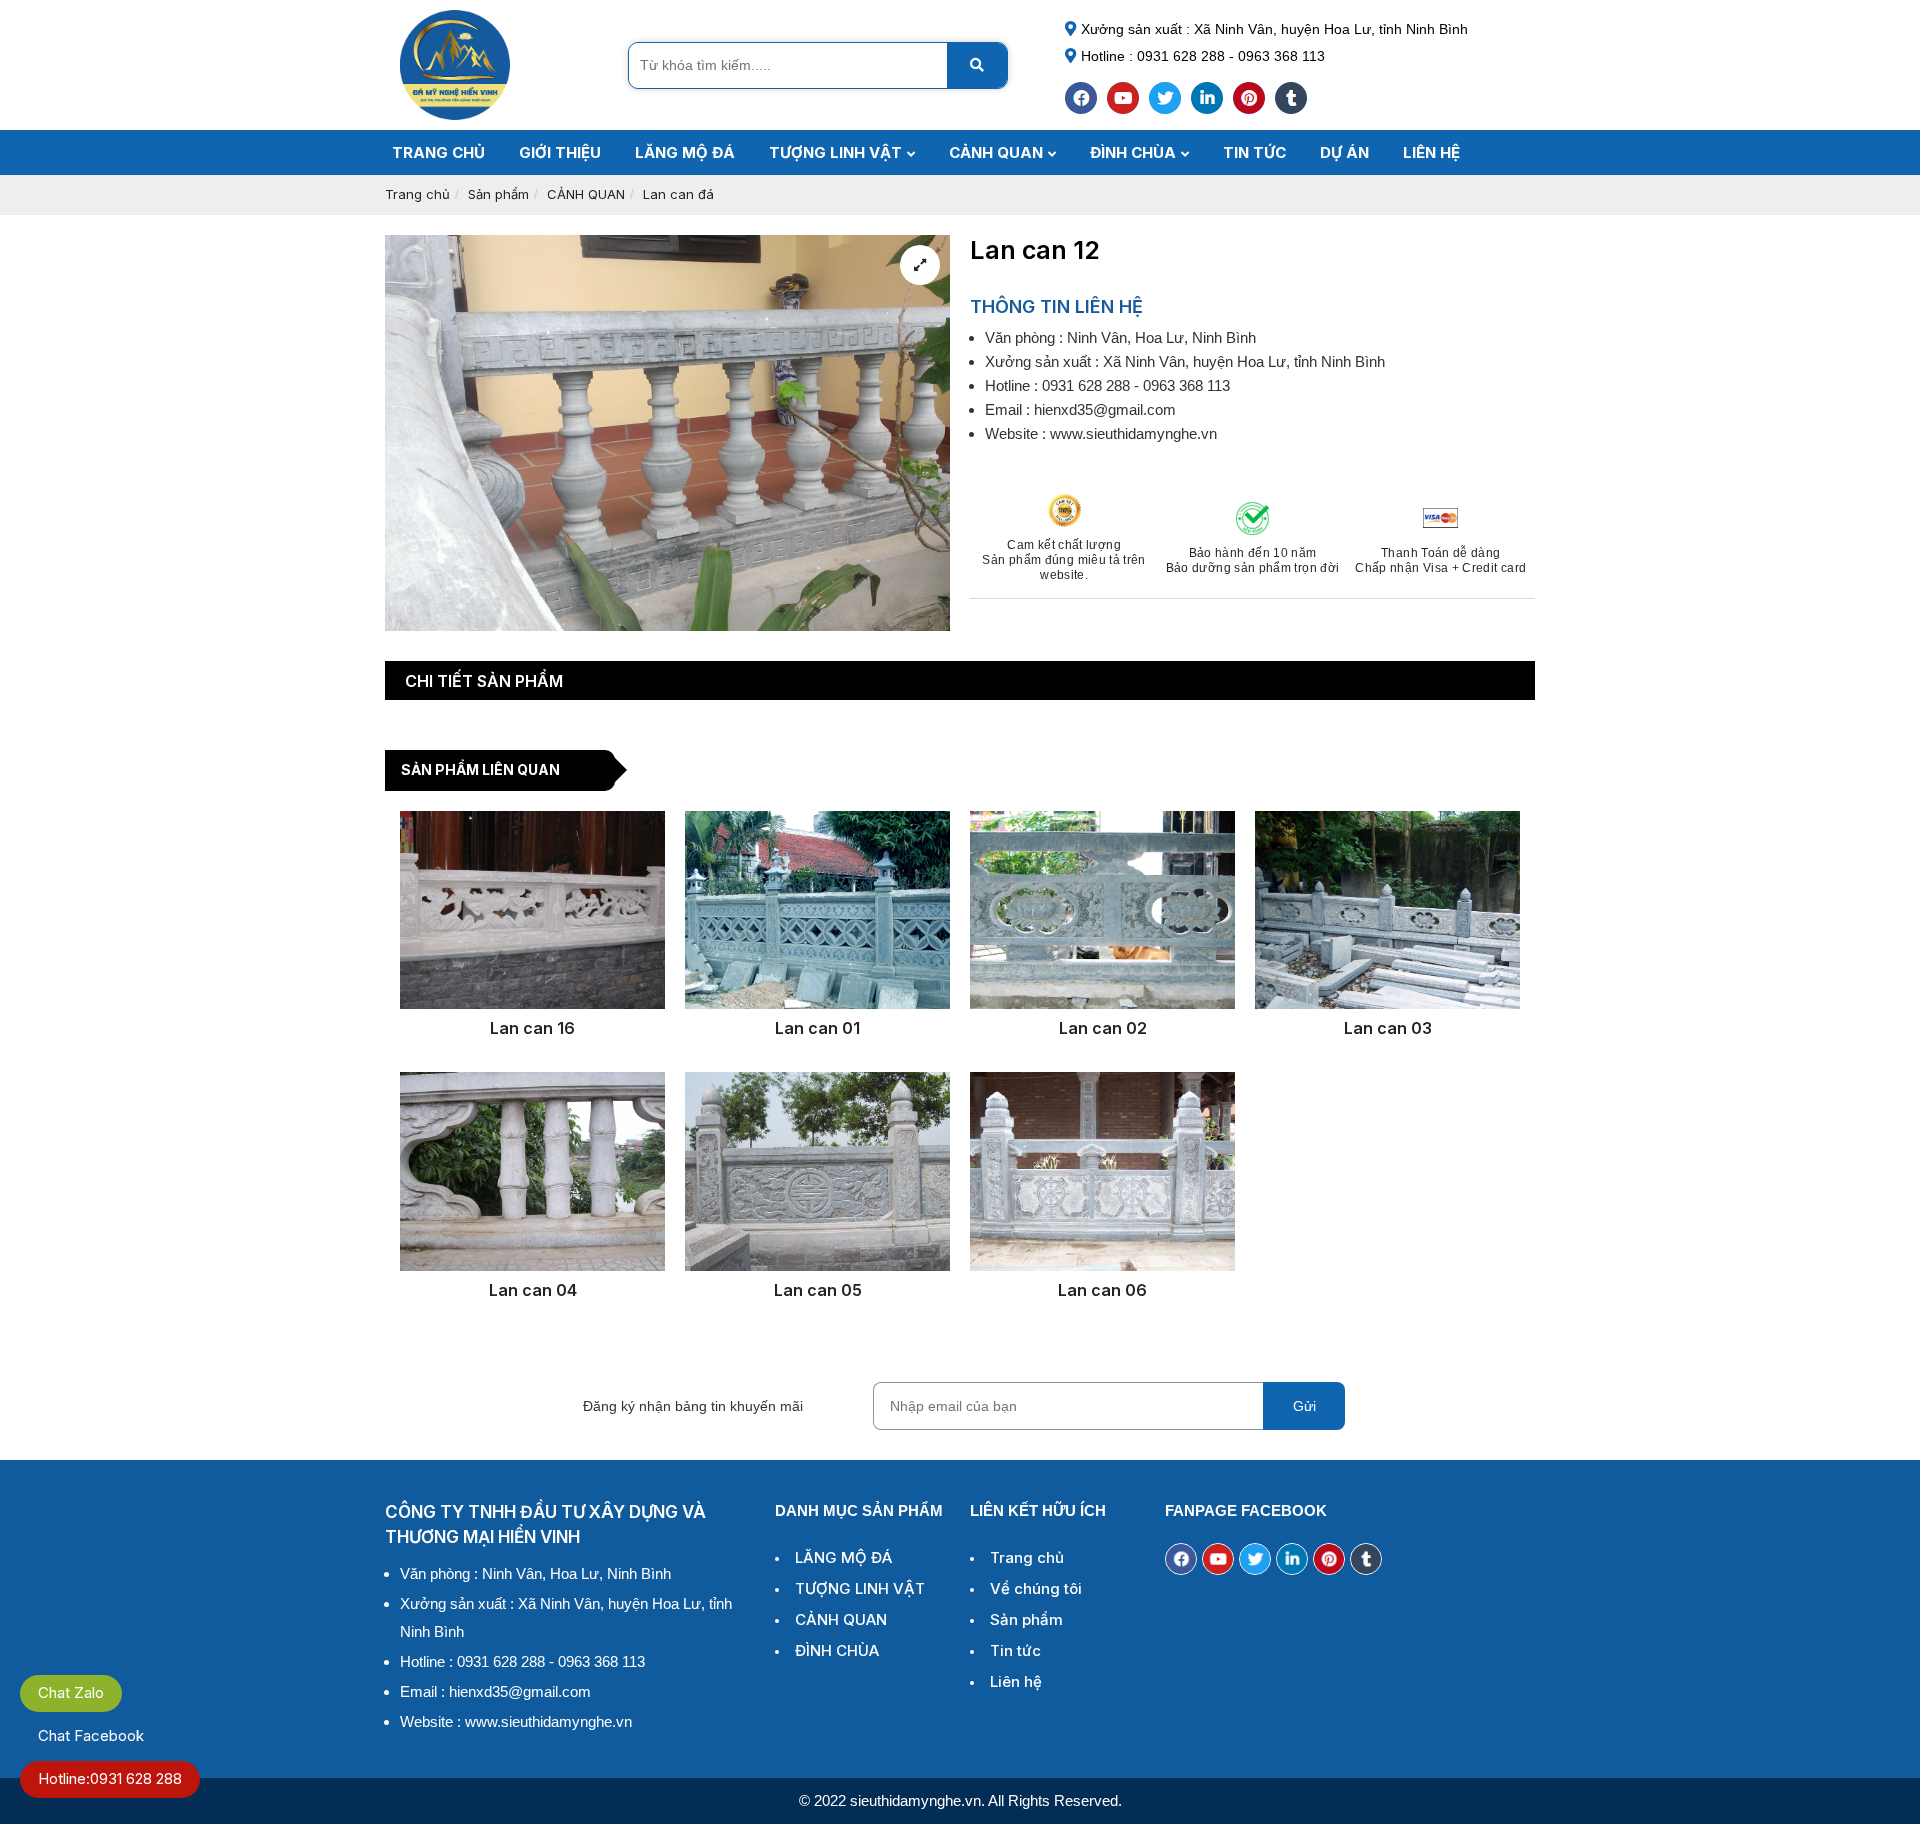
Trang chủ (417, 194)
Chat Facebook (91, 1735)
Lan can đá (678, 194)
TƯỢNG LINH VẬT (860, 1588)
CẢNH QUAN (586, 194)
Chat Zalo (71, 1692)
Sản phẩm (498, 194)
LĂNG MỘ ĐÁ (843, 1557)
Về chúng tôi (1036, 1588)
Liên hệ (1016, 1681)
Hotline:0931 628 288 (110, 1778)
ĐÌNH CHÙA (837, 1650)
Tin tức (1015, 1650)
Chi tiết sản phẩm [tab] (484, 681)
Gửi (1304, 1406)
